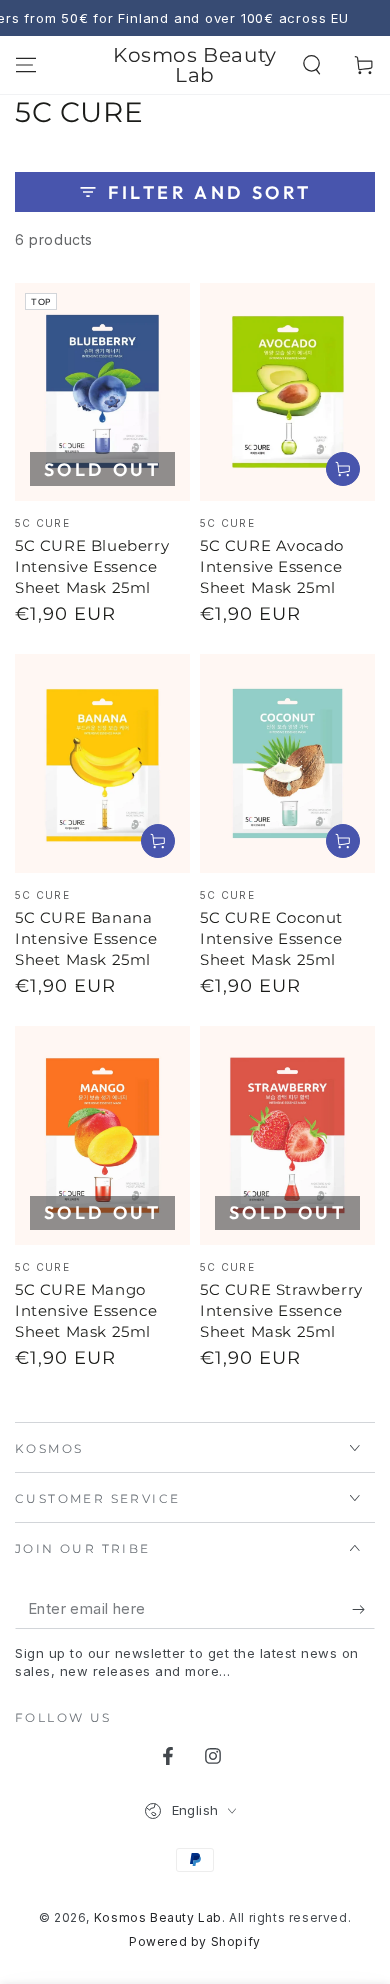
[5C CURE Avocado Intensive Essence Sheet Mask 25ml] (287, 392)
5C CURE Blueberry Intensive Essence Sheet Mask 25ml (92, 566)
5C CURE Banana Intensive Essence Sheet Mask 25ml (86, 938)
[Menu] (26, 65)
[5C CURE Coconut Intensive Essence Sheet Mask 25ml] (287, 763)
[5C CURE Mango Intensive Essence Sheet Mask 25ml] (102, 1135)
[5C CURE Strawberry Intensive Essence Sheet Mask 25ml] (287, 1135)
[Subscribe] (363, 1609)
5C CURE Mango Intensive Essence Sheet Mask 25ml (86, 1310)
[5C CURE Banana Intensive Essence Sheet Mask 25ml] (102, 763)
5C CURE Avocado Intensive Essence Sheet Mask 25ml (272, 566)
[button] (312, 65)
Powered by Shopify (195, 1941)
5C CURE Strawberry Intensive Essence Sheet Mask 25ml (281, 1310)
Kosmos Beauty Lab (158, 1917)
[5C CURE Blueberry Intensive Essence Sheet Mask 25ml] (102, 392)
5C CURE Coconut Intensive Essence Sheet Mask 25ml (271, 938)
